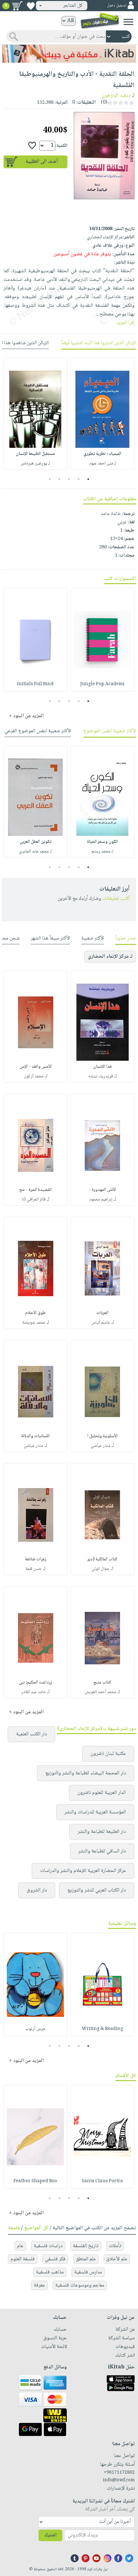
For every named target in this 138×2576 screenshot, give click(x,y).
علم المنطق (86, 2259)
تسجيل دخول (116, 6)
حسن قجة (34, 1569)
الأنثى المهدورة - (103, 1190)
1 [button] (88, 479)
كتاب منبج (102, 1683)
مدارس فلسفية (88, 2272)
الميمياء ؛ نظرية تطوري (102, 454)
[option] (103, 414)
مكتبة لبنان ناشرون (108, 1754)
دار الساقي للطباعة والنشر (102, 1851)
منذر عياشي (101, 1446)
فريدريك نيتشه (101, 1076)
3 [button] (69, 479)
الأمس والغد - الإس (36, 1067)
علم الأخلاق (117, 2259)
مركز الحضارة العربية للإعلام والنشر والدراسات (83, 1871)
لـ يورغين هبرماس (35, 464)
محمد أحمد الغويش (100, 1692)
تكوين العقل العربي (35, 842)
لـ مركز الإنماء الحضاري (110, 957)
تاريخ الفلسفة (86, 2246)
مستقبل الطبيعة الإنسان (35, 454)
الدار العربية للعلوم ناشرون (102, 1793)
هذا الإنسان (102, 1067)
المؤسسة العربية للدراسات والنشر (95, 1812)
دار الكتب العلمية (31, 1734)
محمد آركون (34, 1076)
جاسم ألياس (101, 1323)
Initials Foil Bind (35, 684)
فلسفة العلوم (23, 2259)
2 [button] (79, 479)
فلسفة (14, 2228)
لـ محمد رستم (102, 852)
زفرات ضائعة (36, 1559)
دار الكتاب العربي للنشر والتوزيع (97, 1890)
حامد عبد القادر (34, 1692)
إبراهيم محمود (101, 1200)
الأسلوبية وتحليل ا (102, 1436)
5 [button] (50, 479)
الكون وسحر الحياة (102, 842)
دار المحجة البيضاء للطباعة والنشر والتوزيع (86, 1773)
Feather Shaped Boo (35, 2181)
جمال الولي (100, 1569)
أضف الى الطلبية (42, 162)
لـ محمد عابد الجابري (35, 852)
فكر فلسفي (55, 2259)
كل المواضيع (36, 2228)
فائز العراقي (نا (34, 1200)
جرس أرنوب (35, 2029)
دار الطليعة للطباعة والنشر (102, 1832)
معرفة (39, 2285)
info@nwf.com (119, 2480)
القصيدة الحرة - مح (35, 1190)
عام (20, 2246)
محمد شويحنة (34, 1323)
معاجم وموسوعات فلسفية (80, 2285)
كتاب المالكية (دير (102, 1559)
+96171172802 (119, 2473)
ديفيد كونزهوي (116, 95)
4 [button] (60, 479)
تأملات (115, 2246)
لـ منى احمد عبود (103, 464)
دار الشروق (37, 1890)
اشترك (50, 2535)
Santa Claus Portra (102, 2181)
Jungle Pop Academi (102, 684)
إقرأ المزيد (125, 323)
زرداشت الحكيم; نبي (35, 1683)
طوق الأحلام (35, 1313)
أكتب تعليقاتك (116, 899)
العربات (102, 1313)
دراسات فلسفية (48, 2246)
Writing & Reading (103, 2029)
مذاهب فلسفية (50, 2272)
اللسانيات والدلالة (35, 1436)
